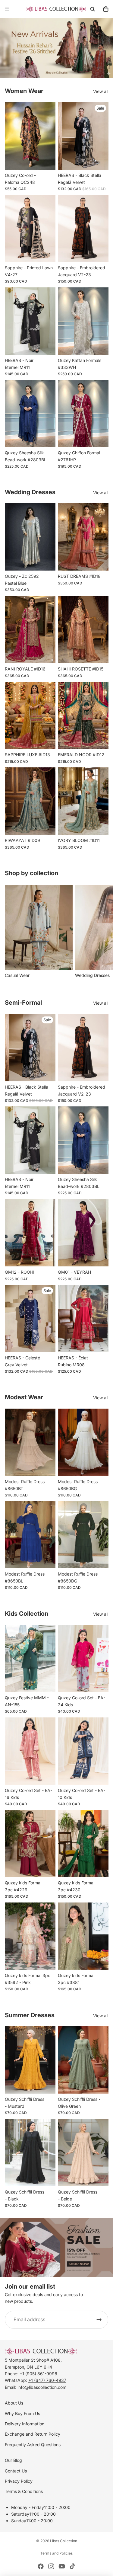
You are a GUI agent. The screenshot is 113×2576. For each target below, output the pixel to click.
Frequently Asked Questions (33, 2445)
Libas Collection (64, 2541)
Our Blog (13, 2460)
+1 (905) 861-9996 (38, 2374)
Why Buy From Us (22, 2413)
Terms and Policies (56, 2553)
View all (101, 91)
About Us (14, 2403)
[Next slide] (102, 932)
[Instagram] (51, 2566)
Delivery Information (25, 2424)
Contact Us (16, 2471)
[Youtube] (62, 2566)
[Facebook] (41, 2566)
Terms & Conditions (24, 2491)
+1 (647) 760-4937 (47, 2380)
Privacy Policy (19, 2481)
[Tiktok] (72, 2566)
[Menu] (7, 9)
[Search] (93, 9)
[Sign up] (99, 2320)
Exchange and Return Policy (33, 2434)
